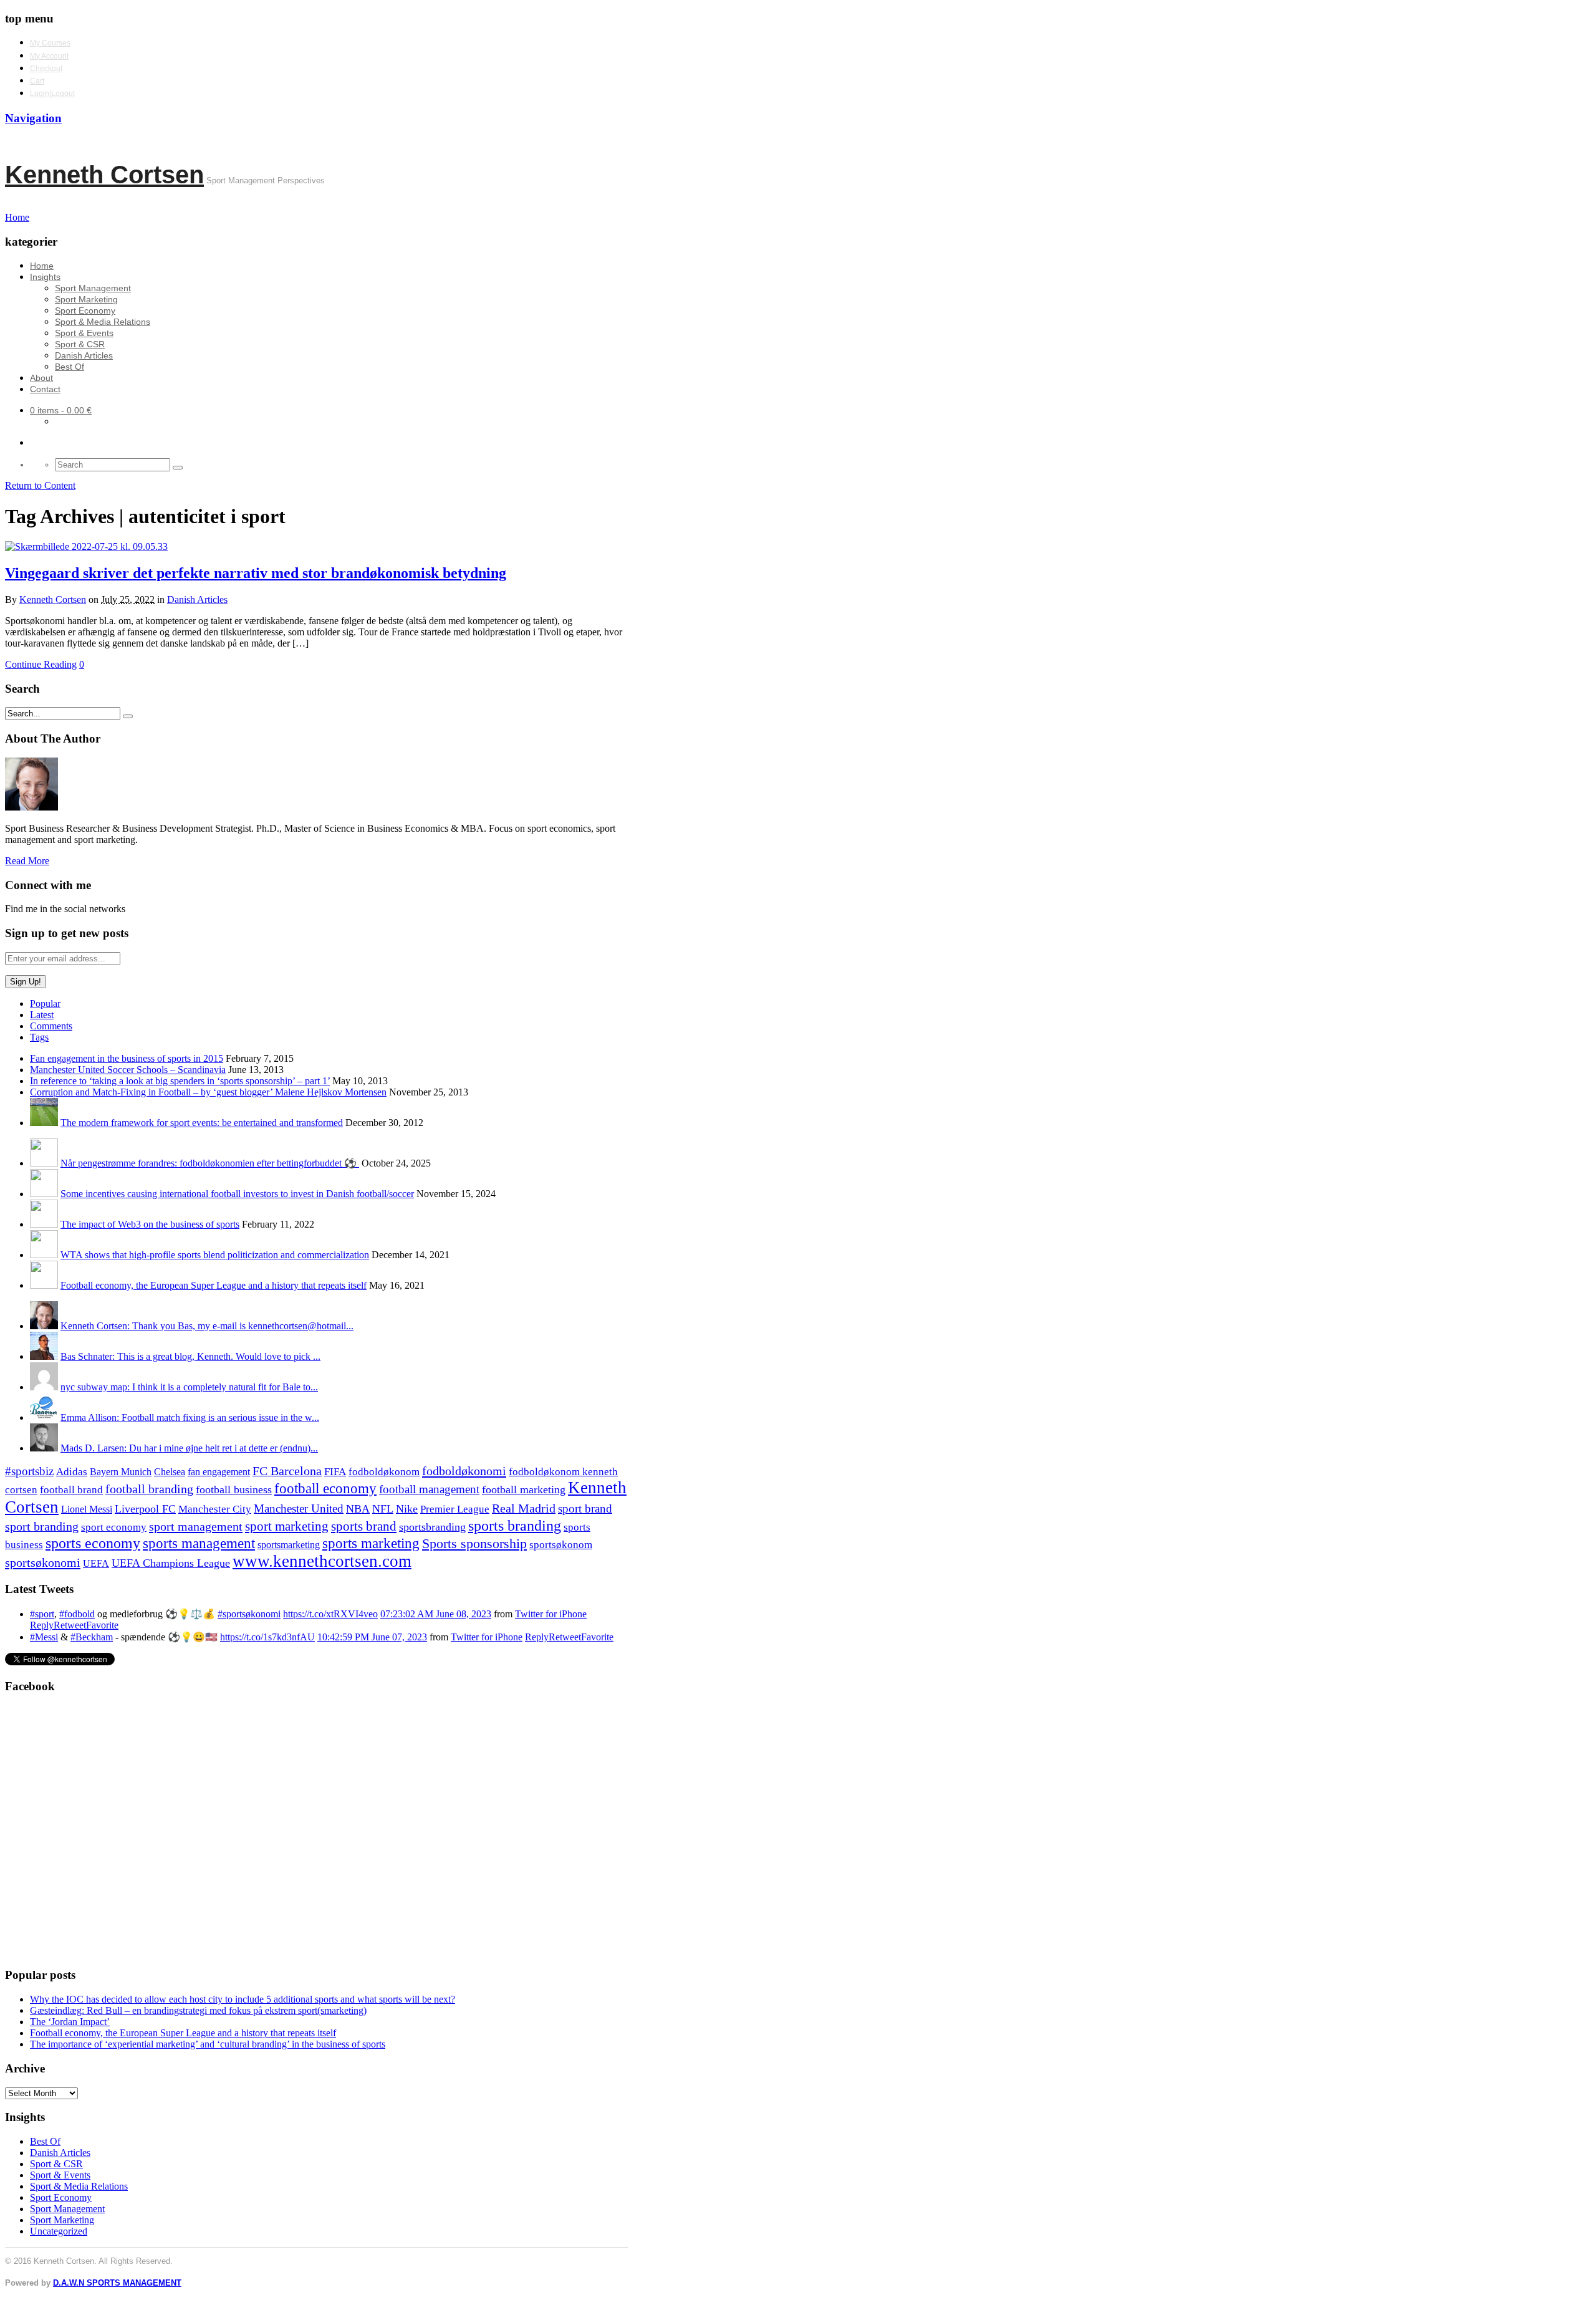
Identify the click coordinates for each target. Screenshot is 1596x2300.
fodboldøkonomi (464, 1471)
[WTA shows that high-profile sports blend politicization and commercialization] (44, 1255)
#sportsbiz (29, 1471)
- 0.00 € (61, 410)
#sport (42, 1614)
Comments (51, 1026)
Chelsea (170, 1472)
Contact (45, 389)
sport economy (114, 1527)
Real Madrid (524, 1508)
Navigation (33, 118)
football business (234, 1489)
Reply (42, 1625)
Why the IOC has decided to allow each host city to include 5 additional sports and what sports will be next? (243, 1999)
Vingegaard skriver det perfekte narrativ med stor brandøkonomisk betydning (256, 573)
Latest (42, 1015)
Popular (45, 1003)
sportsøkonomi (43, 1562)
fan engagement (219, 1472)
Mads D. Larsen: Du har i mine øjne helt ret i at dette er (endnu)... (189, 1448)
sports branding (515, 1525)
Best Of (70, 367)
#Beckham (92, 1637)
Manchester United (299, 1508)
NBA (358, 1509)
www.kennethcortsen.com (322, 1561)
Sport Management (93, 288)
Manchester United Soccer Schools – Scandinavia (128, 1070)
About (41, 378)
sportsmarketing (289, 1545)
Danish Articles (84, 355)
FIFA (335, 1472)
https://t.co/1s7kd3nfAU (267, 1637)
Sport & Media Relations (103, 322)
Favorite (102, 1625)
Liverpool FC (145, 1509)
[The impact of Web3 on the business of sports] (44, 1224)
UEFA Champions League (171, 1563)
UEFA (96, 1564)
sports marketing (371, 1543)
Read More (27, 861)
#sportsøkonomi (249, 1614)
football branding (149, 1489)
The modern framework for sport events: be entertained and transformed (202, 1123)
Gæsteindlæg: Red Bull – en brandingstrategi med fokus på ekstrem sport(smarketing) (198, 2010)
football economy (325, 1489)
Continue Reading (41, 664)
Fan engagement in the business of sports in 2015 (127, 1058)
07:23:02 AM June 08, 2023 (436, 1614)
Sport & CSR (80, 344)
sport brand (585, 1508)
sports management (199, 1543)
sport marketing (287, 1526)
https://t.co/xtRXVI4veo (330, 1614)
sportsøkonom (561, 1545)
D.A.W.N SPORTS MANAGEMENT (117, 2283)
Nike (407, 1509)
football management (429, 1489)
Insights (45, 277)
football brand (71, 1490)
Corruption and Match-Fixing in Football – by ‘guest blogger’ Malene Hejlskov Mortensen (208, 1092)
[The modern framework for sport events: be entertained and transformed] (44, 1123)
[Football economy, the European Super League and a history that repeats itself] (44, 1285)
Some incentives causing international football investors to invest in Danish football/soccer (237, 1194)
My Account (49, 56)
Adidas (72, 1472)
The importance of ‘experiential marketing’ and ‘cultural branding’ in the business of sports (208, 2044)
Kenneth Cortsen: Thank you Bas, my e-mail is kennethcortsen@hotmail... (207, 1326)
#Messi (44, 1637)
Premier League (455, 1509)
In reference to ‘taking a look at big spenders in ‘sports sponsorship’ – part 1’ (180, 1081)
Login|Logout (52, 94)
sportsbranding (432, 1527)
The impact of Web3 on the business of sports (150, 1224)
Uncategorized (59, 2231)
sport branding (42, 1526)
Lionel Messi (87, 1509)
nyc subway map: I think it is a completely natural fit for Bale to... (189, 1387)
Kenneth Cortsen (104, 175)
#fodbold (77, 1614)
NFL (383, 1509)
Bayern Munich (121, 1472)
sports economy (93, 1543)
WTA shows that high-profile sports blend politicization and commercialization (215, 1255)
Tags (39, 1037)
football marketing (524, 1489)
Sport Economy (85, 310)
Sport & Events (84, 333)
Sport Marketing (86, 299)
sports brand (364, 1526)
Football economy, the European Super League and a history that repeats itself (214, 1285)
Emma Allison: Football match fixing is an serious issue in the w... (190, 1417)
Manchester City (215, 1509)
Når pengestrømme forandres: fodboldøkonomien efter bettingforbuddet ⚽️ (210, 1163)
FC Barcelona (287, 1471)
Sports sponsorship (474, 1543)
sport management (196, 1526)
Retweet (70, 1625)
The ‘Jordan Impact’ (70, 2022)
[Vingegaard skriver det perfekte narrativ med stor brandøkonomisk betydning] (86, 546)
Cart (37, 81)
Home (42, 266)
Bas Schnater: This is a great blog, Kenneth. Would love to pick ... (190, 1356)
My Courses (50, 43)
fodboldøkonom (384, 1472)
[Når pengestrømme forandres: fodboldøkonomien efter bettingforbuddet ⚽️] (44, 1163)
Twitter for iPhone (551, 1614)
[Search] (178, 468)
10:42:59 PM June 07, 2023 (372, 1637)
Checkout (46, 69)
